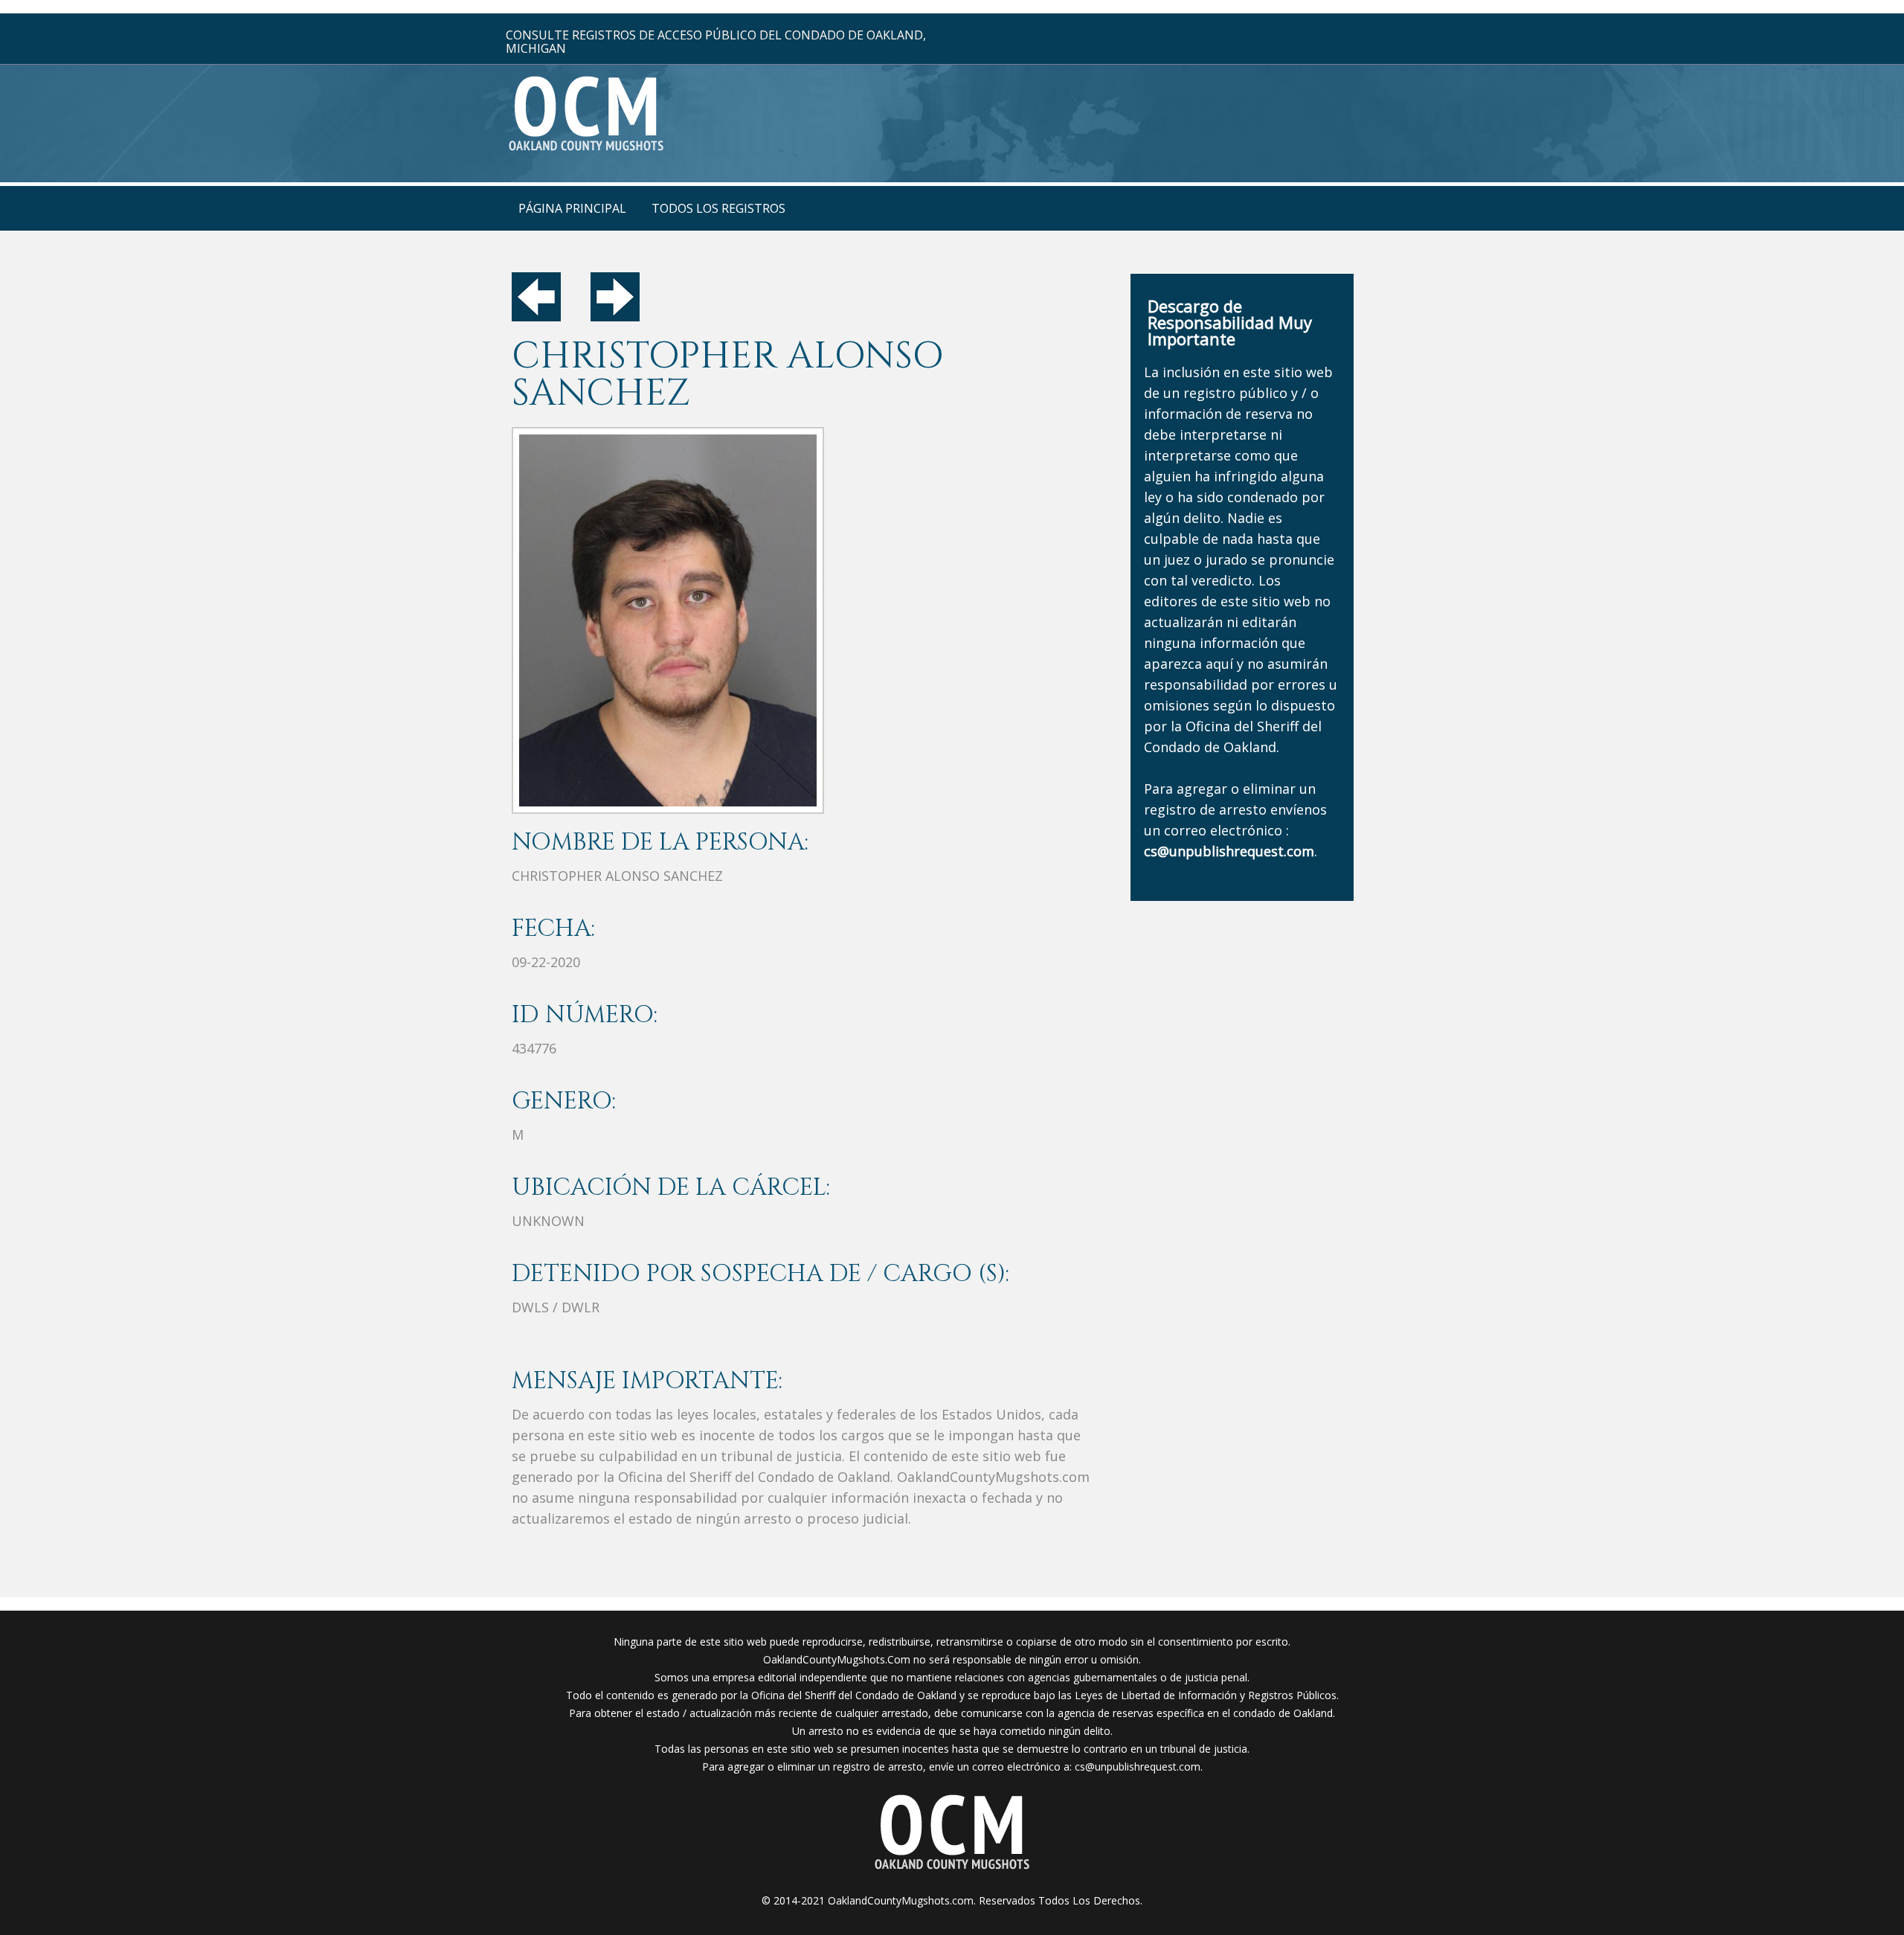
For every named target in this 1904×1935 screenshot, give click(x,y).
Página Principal (572, 208)
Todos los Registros (718, 208)
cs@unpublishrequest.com (1138, 1766)
